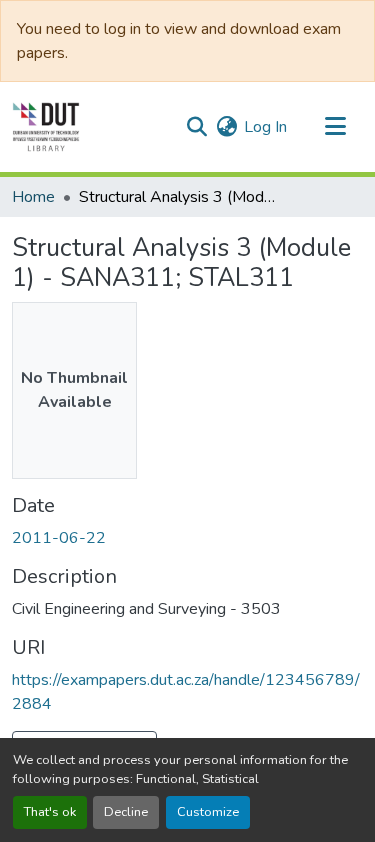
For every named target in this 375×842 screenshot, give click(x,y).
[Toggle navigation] (335, 127)
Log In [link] (265, 127)
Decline (126, 812)
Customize (208, 812)
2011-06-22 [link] (59, 538)
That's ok (50, 812)
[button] (46, 127)
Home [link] (33, 197)
